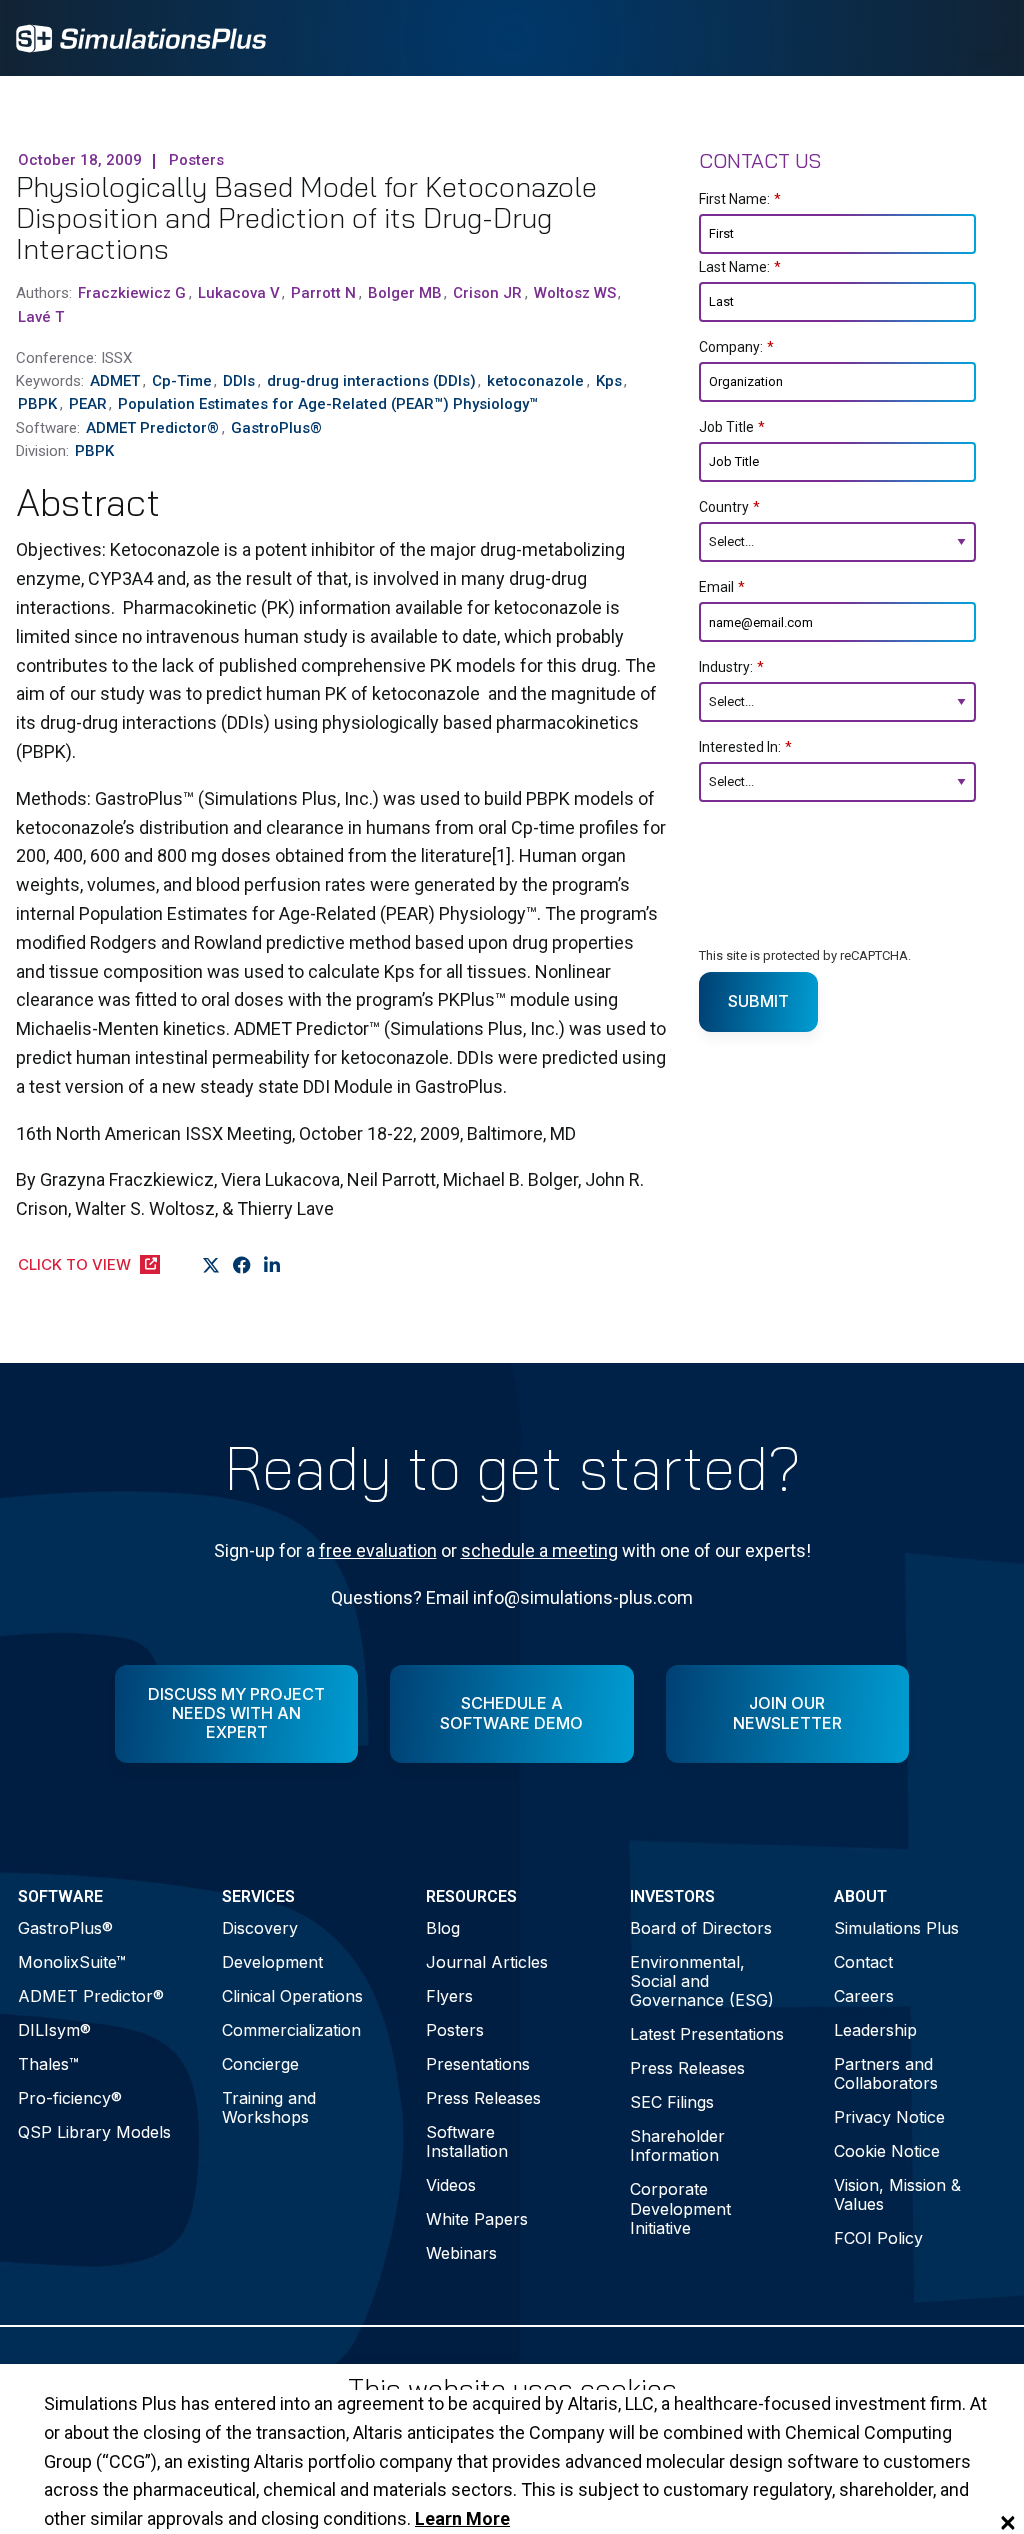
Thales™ (48, 2064)
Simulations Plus (896, 1928)
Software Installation (467, 2141)
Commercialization (291, 2030)
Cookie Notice (887, 2151)
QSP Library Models (94, 2132)
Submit (758, 1001)
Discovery (260, 1928)
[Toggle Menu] (982, 38)
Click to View (74, 1264)
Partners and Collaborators (886, 2073)
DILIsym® (54, 2030)
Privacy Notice (889, 2117)
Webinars (461, 2253)
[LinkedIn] (272, 1266)
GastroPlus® (65, 1928)
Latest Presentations (707, 2034)
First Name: (740, 199)
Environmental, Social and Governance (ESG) (702, 1981)
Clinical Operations (292, 1996)
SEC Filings (672, 2102)
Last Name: (740, 267)
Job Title (732, 427)
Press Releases (483, 2098)
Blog (443, 1928)
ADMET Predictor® (91, 1996)
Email (722, 587)
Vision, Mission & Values (897, 2194)
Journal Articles (487, 1962)
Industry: (731, 667)
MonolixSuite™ (72, 1962)
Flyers (449, 1996)
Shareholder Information (677, 2145)
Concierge (260, 2064)
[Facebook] (242, 1266)
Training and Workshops (269, 2107)
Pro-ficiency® (70, 2098)
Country (729, 507)
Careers (864, 1996)
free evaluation (378, 1550)
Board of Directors (701, 1928)
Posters (455, 2030)
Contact (863, 1962)
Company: (736, 347)
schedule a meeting (539, 1550)
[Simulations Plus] (141, 36)
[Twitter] (211, 1266)
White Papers (477, 2219)
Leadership (875, 2030)
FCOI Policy (878, 2238)
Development (272, 1962)
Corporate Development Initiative (680, 2208)
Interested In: (745, 747)
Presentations (478, 2064)
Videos (451, 2185)
